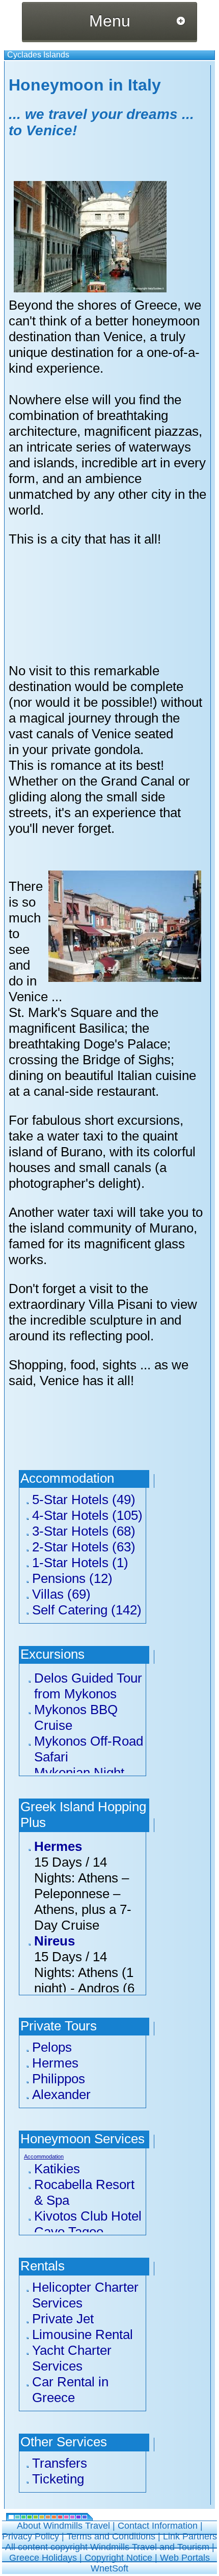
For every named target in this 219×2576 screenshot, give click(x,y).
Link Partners (190, 2536)
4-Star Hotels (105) (87, 1515)
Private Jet (63, 2319)
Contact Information (158, 2526)
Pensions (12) (72, 1578)
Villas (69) (61, 1594)
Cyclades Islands (38, 55)
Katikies (57, 2169)
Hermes (58, 1846)
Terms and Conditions (111, 2536)
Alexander (61, 2094)
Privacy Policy (31, 2536)
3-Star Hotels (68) (84, 1531)
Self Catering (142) (87, 1610)
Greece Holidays (43, 2558)
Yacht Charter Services (72, 2358)
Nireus (54, 1941)
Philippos (59, 2079)
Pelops (52, 2047)
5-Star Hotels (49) (84, 1500)
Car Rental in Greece (70, 2390)
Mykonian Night (79, 1773)
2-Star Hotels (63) (84, 1547)
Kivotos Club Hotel (88, 2216)
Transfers (60, 2463)
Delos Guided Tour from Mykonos (88, 1686)
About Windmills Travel (63, 2526)
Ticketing (58, 2479)
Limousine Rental (83, 2334)
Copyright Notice (118, 2558)
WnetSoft (109, 2568)
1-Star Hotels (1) (80, 1563)
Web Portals (185, 2558)
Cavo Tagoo (69, 2232)
